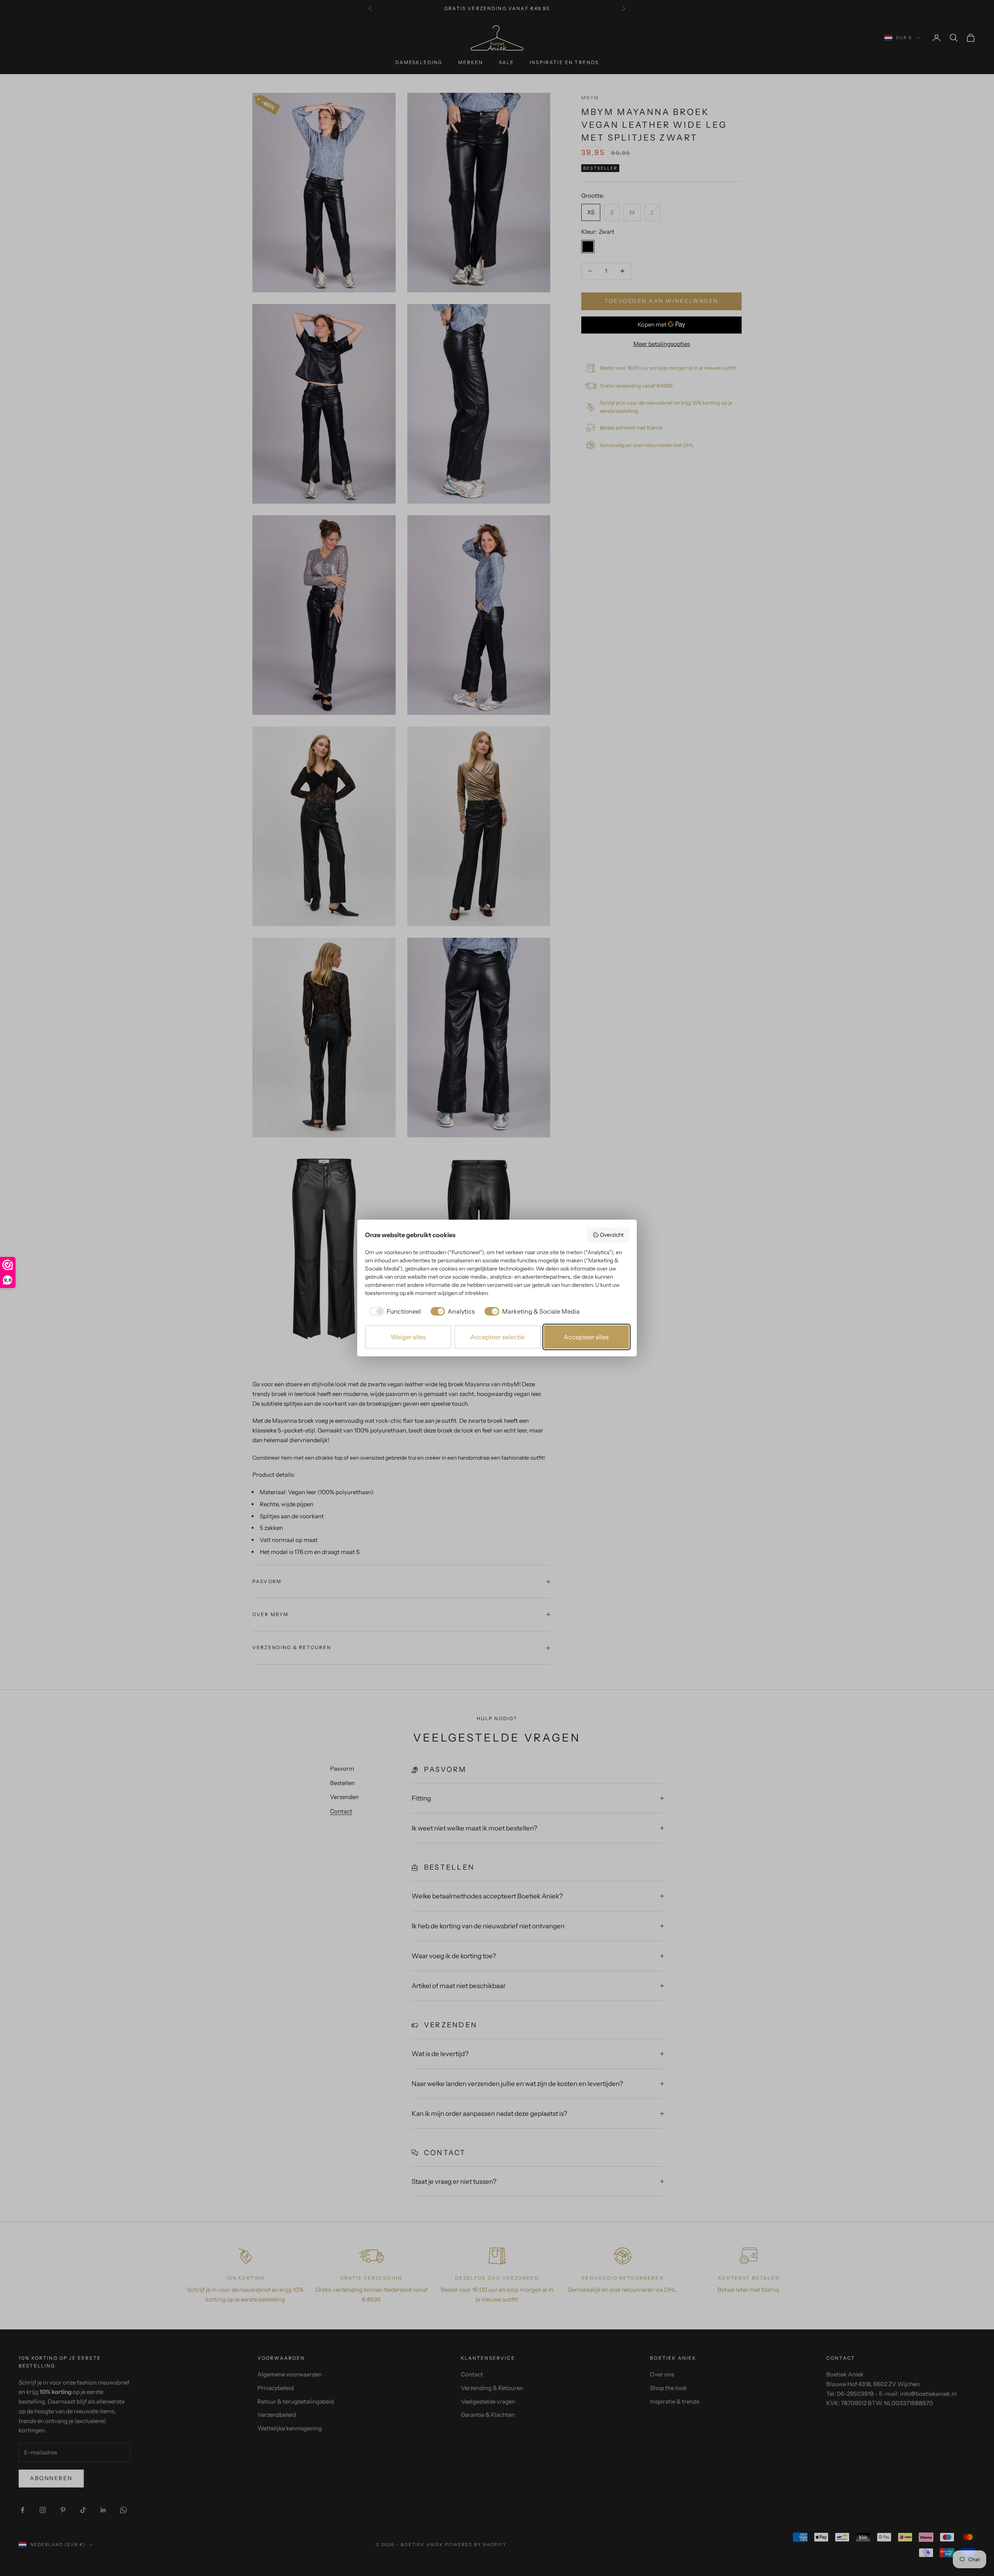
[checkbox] (394, 1311)
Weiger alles (408, 1337)
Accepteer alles (586, 1337)
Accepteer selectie (497, 1337)
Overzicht (612, 1235)
